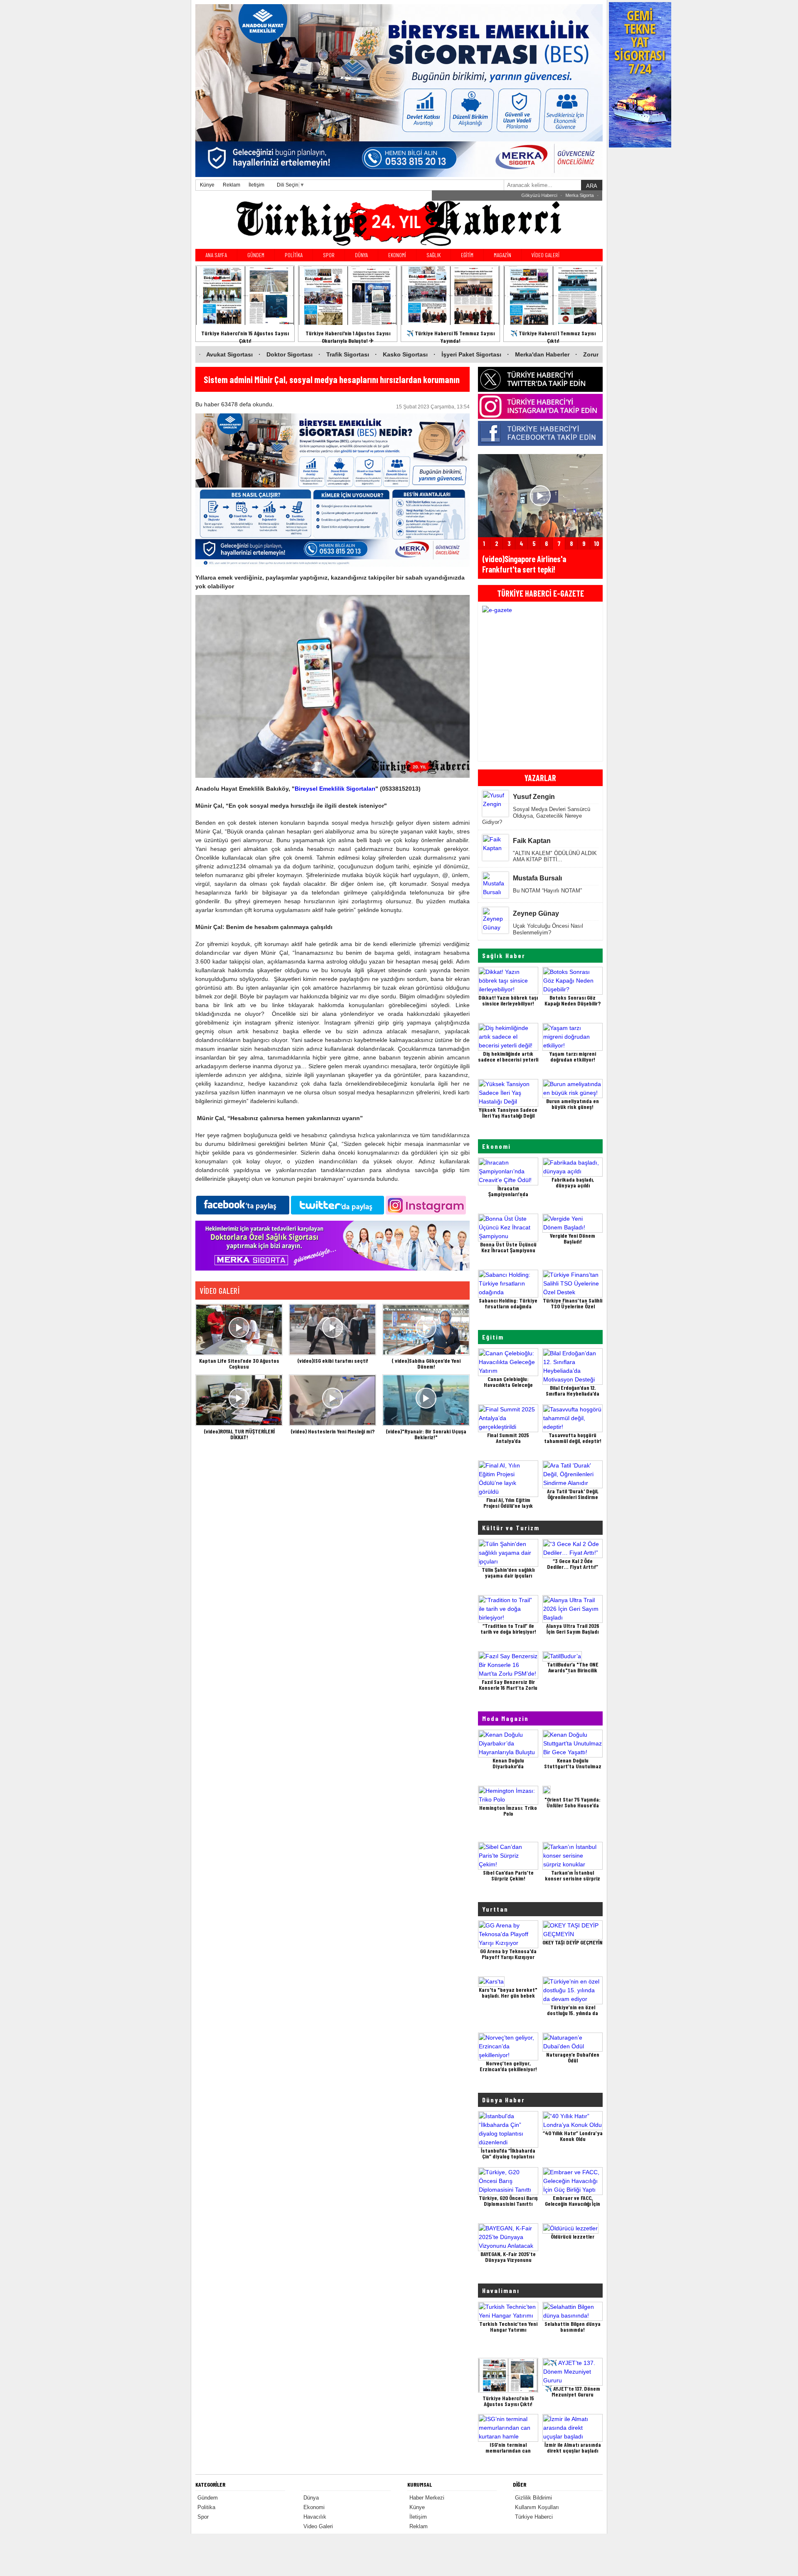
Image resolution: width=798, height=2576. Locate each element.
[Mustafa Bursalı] (495, 892)
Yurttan (495, 1909)
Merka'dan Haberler (417, 354)
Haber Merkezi (427, 2498)
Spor (203, 2517)
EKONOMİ (397, 255)
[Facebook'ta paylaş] (243, 1204)
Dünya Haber (504, 2100)
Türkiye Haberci (534, 2517)
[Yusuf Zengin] (495, 804)
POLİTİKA (294, 255)
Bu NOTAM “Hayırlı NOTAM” (547, 891)
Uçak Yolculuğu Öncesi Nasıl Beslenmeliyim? (548, 929)
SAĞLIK (433, 255)
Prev (487, 682)
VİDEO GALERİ (546, 255)
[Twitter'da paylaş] (337, 1204)
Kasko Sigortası (280, 354)
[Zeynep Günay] (495, 927)
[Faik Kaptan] (495, 848)
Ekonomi (496, 1146)
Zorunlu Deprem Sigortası (494, 354)
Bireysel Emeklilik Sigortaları (335, 789)
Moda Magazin (505, 1718)
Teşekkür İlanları (577, 195)
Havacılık (315, 2517)
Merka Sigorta (505, 195)
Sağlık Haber (504, 955)
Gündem (208, 2498)
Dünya (311, 2498)
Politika (206, 2507)
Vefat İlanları (539, 195)
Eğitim (493, 1337)
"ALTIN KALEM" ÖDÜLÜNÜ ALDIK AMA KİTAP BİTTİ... (555, 857)
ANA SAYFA (216, 255)
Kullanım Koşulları (537, 2507)
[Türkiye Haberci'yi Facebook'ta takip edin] (540, 433)
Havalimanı (501, 2290)
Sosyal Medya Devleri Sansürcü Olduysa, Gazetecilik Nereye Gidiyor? (536, 816)
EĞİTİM (467, 255)
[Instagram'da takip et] (426, 1204)
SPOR (329, 255)
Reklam (232, 185)
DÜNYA (361, 255)
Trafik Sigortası (222, 354)
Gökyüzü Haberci (464, 195)
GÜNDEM (256, 255)
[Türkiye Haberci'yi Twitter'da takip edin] (540, 379)
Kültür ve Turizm (511, 1528)
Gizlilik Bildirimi (533, 2498)
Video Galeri (318, 2526)
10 (597, 543)
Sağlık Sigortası (566, 354)
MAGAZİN (502, 255)
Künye (207, 185)
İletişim (256, 185)
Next (594, 682)
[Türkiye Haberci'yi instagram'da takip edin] (540, 406)
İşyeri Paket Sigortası (346, 354)
